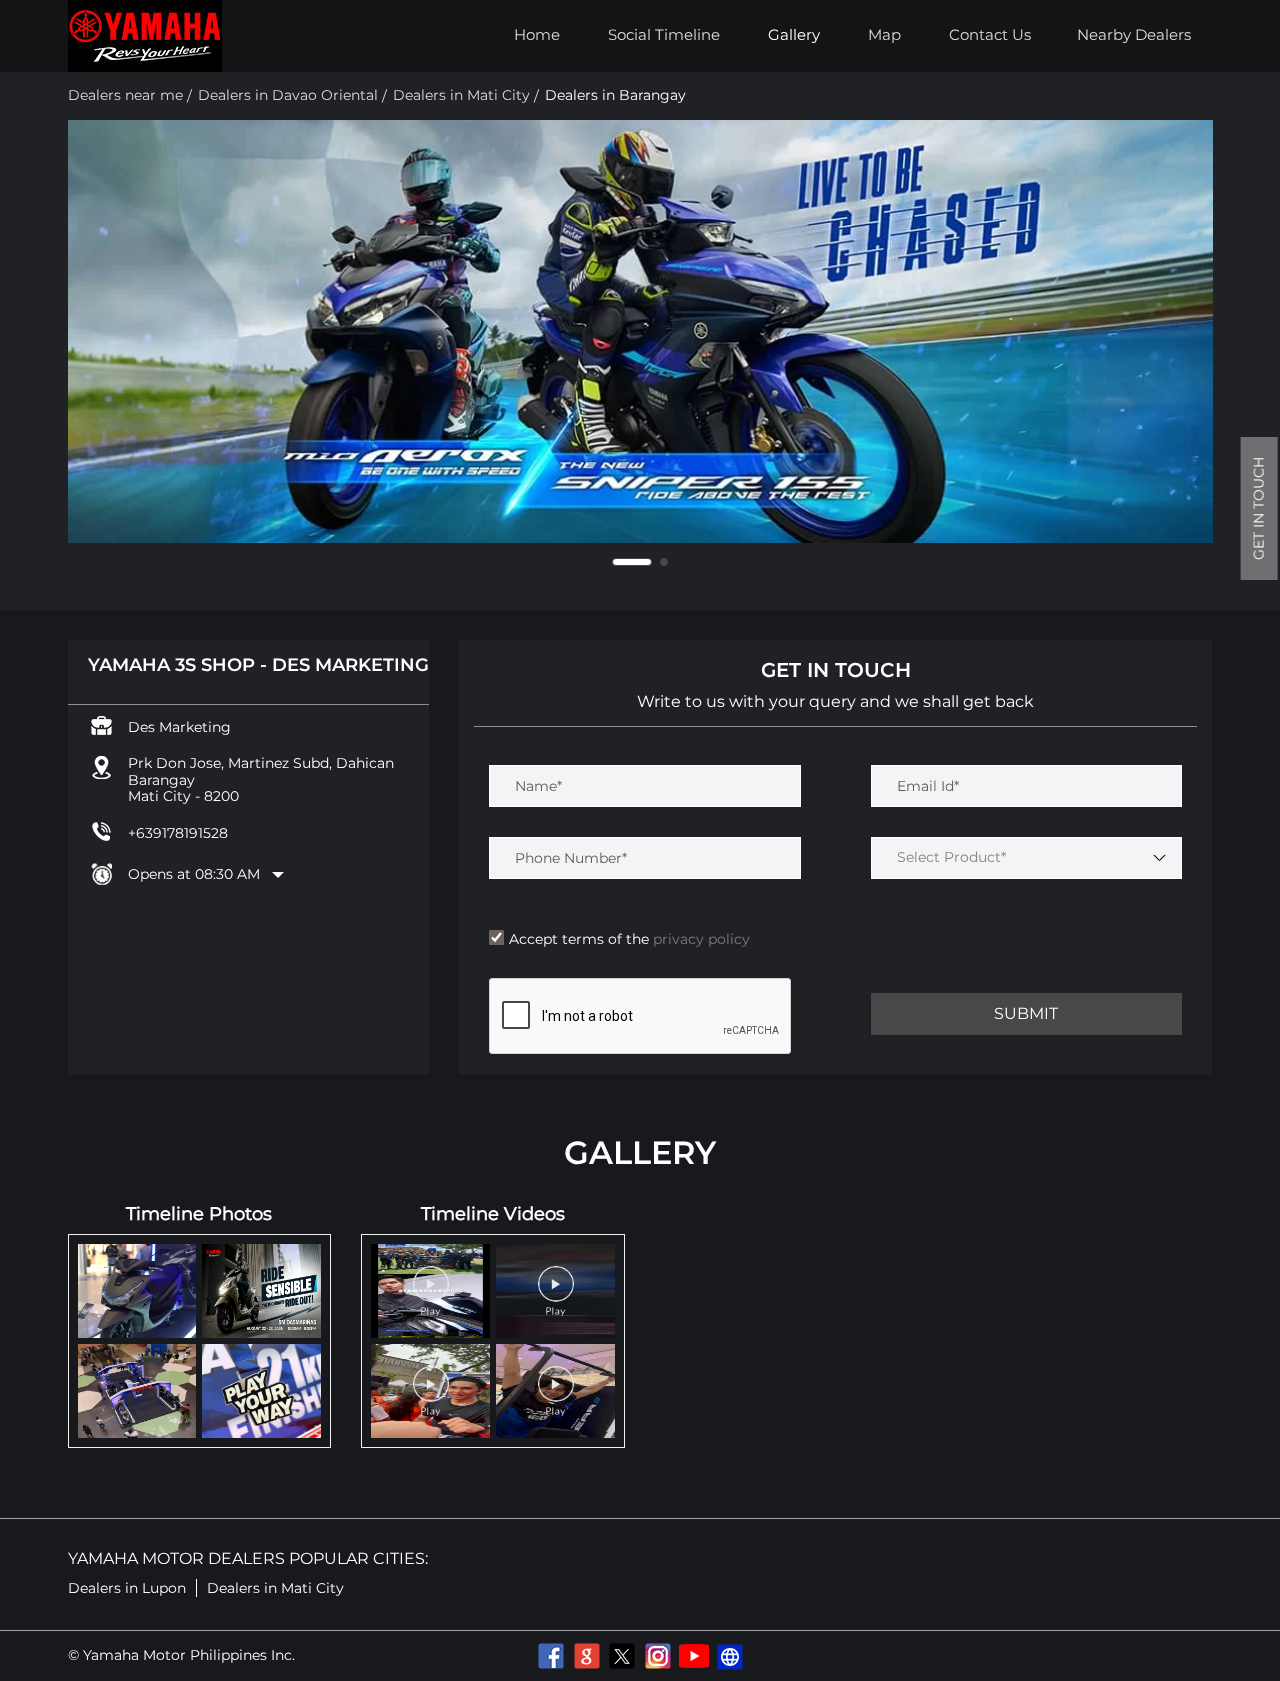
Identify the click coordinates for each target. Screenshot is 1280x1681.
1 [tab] (616, 562)
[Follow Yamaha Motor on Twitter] (622, 1656)
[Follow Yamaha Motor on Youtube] (694, 1656)
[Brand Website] (730, 1656)
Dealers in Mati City (275, 1588)
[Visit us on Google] (586, 1656)
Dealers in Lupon (127, 1588)
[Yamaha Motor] (145, 36)
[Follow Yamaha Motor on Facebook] (550, 1656)
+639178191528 (178, 833)
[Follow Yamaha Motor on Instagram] (658, 1656)
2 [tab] (648, 562)
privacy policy (699, 939)
